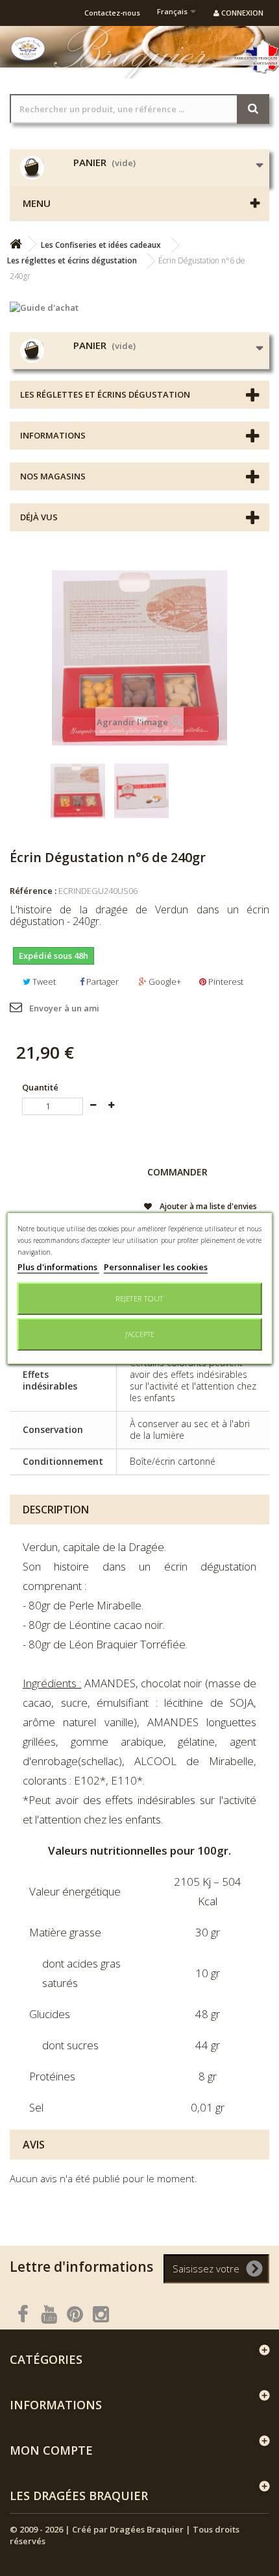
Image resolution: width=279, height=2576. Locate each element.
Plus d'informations (58, 1267)
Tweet (43, 981)
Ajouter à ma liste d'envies (207, 1206)
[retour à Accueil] (16, 244)
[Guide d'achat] (139, 307)
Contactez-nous (112, 13)
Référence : (33, 891)
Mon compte (51, 2450)
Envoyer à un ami (64, 1008)
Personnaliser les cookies (156, 1267)
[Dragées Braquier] (28, 49)
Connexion (241, 13)
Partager (102, 981)
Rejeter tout (139, 1298)
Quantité (40, 1087)
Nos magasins (53, 476)
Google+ (164, 981)
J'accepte (140, 1334)
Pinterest (225, 981)
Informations (53, 435)
